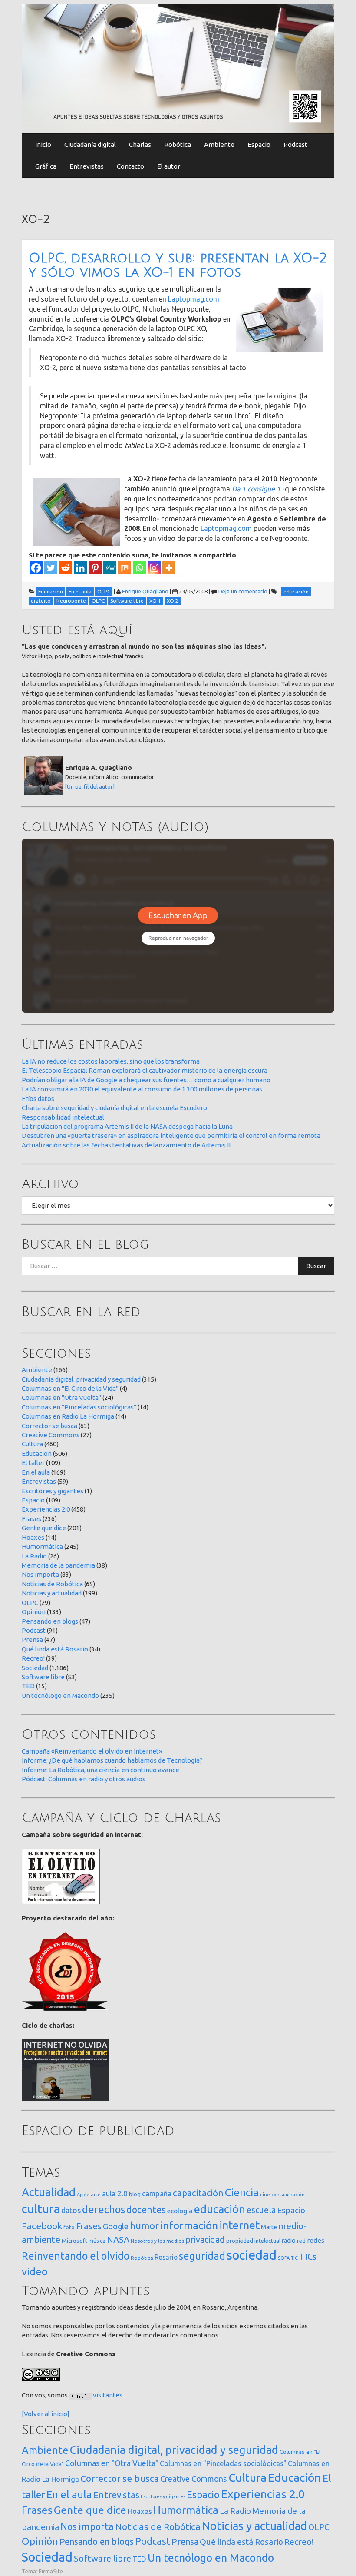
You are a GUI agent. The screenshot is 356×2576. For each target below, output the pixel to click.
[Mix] (125, 568)
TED (28, 1686)
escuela (261, 2210)
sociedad (252, 2255)
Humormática (42, 1547)
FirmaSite (51, 2571)
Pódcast (295, 144)
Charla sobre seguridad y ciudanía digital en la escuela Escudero (114, 1108)
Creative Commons (51, 1435)
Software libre (43, 1677)
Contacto (130, 166)
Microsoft (74, 2241)
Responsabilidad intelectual (63, 1117)
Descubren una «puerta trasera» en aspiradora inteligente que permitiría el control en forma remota (171, 1135)
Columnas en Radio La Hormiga (68, 1416)
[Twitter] (51, 568)
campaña (157, 2193)
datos (71, 2210)
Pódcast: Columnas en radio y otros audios (84, 1779)
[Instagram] (154, 568)
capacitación (198, 2193)
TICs (308, 2256)
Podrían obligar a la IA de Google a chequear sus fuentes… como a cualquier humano (146, 1080)
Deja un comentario (243, 591)
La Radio (34, 1556)
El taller (33, 1463)
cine (265, 2194)
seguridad (202, 2256)
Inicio (43, 144)
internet (239, 2225)
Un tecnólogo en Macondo (60, 1696)
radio (289, 2241)
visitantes (108, 2395)
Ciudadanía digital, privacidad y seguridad (81, 1379)
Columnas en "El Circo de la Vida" (70, 1388)
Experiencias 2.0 (46, 1509)
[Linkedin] (80, 568)
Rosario (166, 2257)
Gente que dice (44, 1528)
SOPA (284, 2258)
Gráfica (46, 166)
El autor (169, 166)
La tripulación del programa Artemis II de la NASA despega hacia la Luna (127, 1126)
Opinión (34, 1612)
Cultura (32, 1444)
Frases (31, 1519)
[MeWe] (110, 568)
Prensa (32, 1639)
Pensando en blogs (50, 1621)
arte (96, 2194)
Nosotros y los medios (157, 2241)
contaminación (288, 2195)
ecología (180, 2211)
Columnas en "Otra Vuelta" (61, 1397)
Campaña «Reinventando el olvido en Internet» (92, 1751)
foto (69, 2227)
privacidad (205, 2240)
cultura (41, 2209)
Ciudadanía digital (90, 144)
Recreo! (33, 1658)
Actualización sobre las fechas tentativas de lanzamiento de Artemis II (126, 1145)
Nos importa (40, 1574)
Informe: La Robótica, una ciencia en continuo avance (101, 1770)
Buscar (316, 1266)
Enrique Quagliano (145, 591)
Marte (269, 2227)
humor (144, 2226)
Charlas (140, 144)
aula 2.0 (115, 2193)
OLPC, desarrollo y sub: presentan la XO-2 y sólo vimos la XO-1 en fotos (178, 265)
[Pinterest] (95, 568)
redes (316, 2240)
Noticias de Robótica (52, 1584)
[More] (169, 568)
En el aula (36, 1472)
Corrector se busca (49, 1426)
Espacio (259, 144)
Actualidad (49, 2192)
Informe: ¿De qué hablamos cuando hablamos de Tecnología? (112, 1760)
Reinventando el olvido (76, 2256)
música (97, 2241)
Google (116, 2226)
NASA (118, 2239)
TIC (294, 2258)
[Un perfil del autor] (90, 786)
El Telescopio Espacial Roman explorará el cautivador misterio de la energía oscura (145, 1070)
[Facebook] (36, 568)
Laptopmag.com (194, 299)
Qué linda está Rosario (55, 1649)
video (35, 2272)
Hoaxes (33, 1537)
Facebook (42, 2226)
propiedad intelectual (253, 2241)
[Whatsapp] (139, 568)
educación (220, 2209)
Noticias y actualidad (52, 1593)
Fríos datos (38, 1099)
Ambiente (219, 144)
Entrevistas (87, 166)
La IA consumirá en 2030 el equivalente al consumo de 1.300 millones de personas (142, 1089)
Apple (83, 2195)
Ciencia (242, 2192)
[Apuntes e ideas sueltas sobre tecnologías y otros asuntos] (178, 68)
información (189, 2225)
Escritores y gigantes (53, 1491)
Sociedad (35, 1668)
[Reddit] (66, 568)
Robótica (178, 144)
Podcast (34, 1630)
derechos (104, 2209)
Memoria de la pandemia (58, 1565)
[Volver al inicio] (46, 2414)
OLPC (30, 1603)
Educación (37, 1454)
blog (135, 2194)
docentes (146, 2210)
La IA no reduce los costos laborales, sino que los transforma (111, 1061)
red (301, 2241)
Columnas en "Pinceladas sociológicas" (79, 1407)
